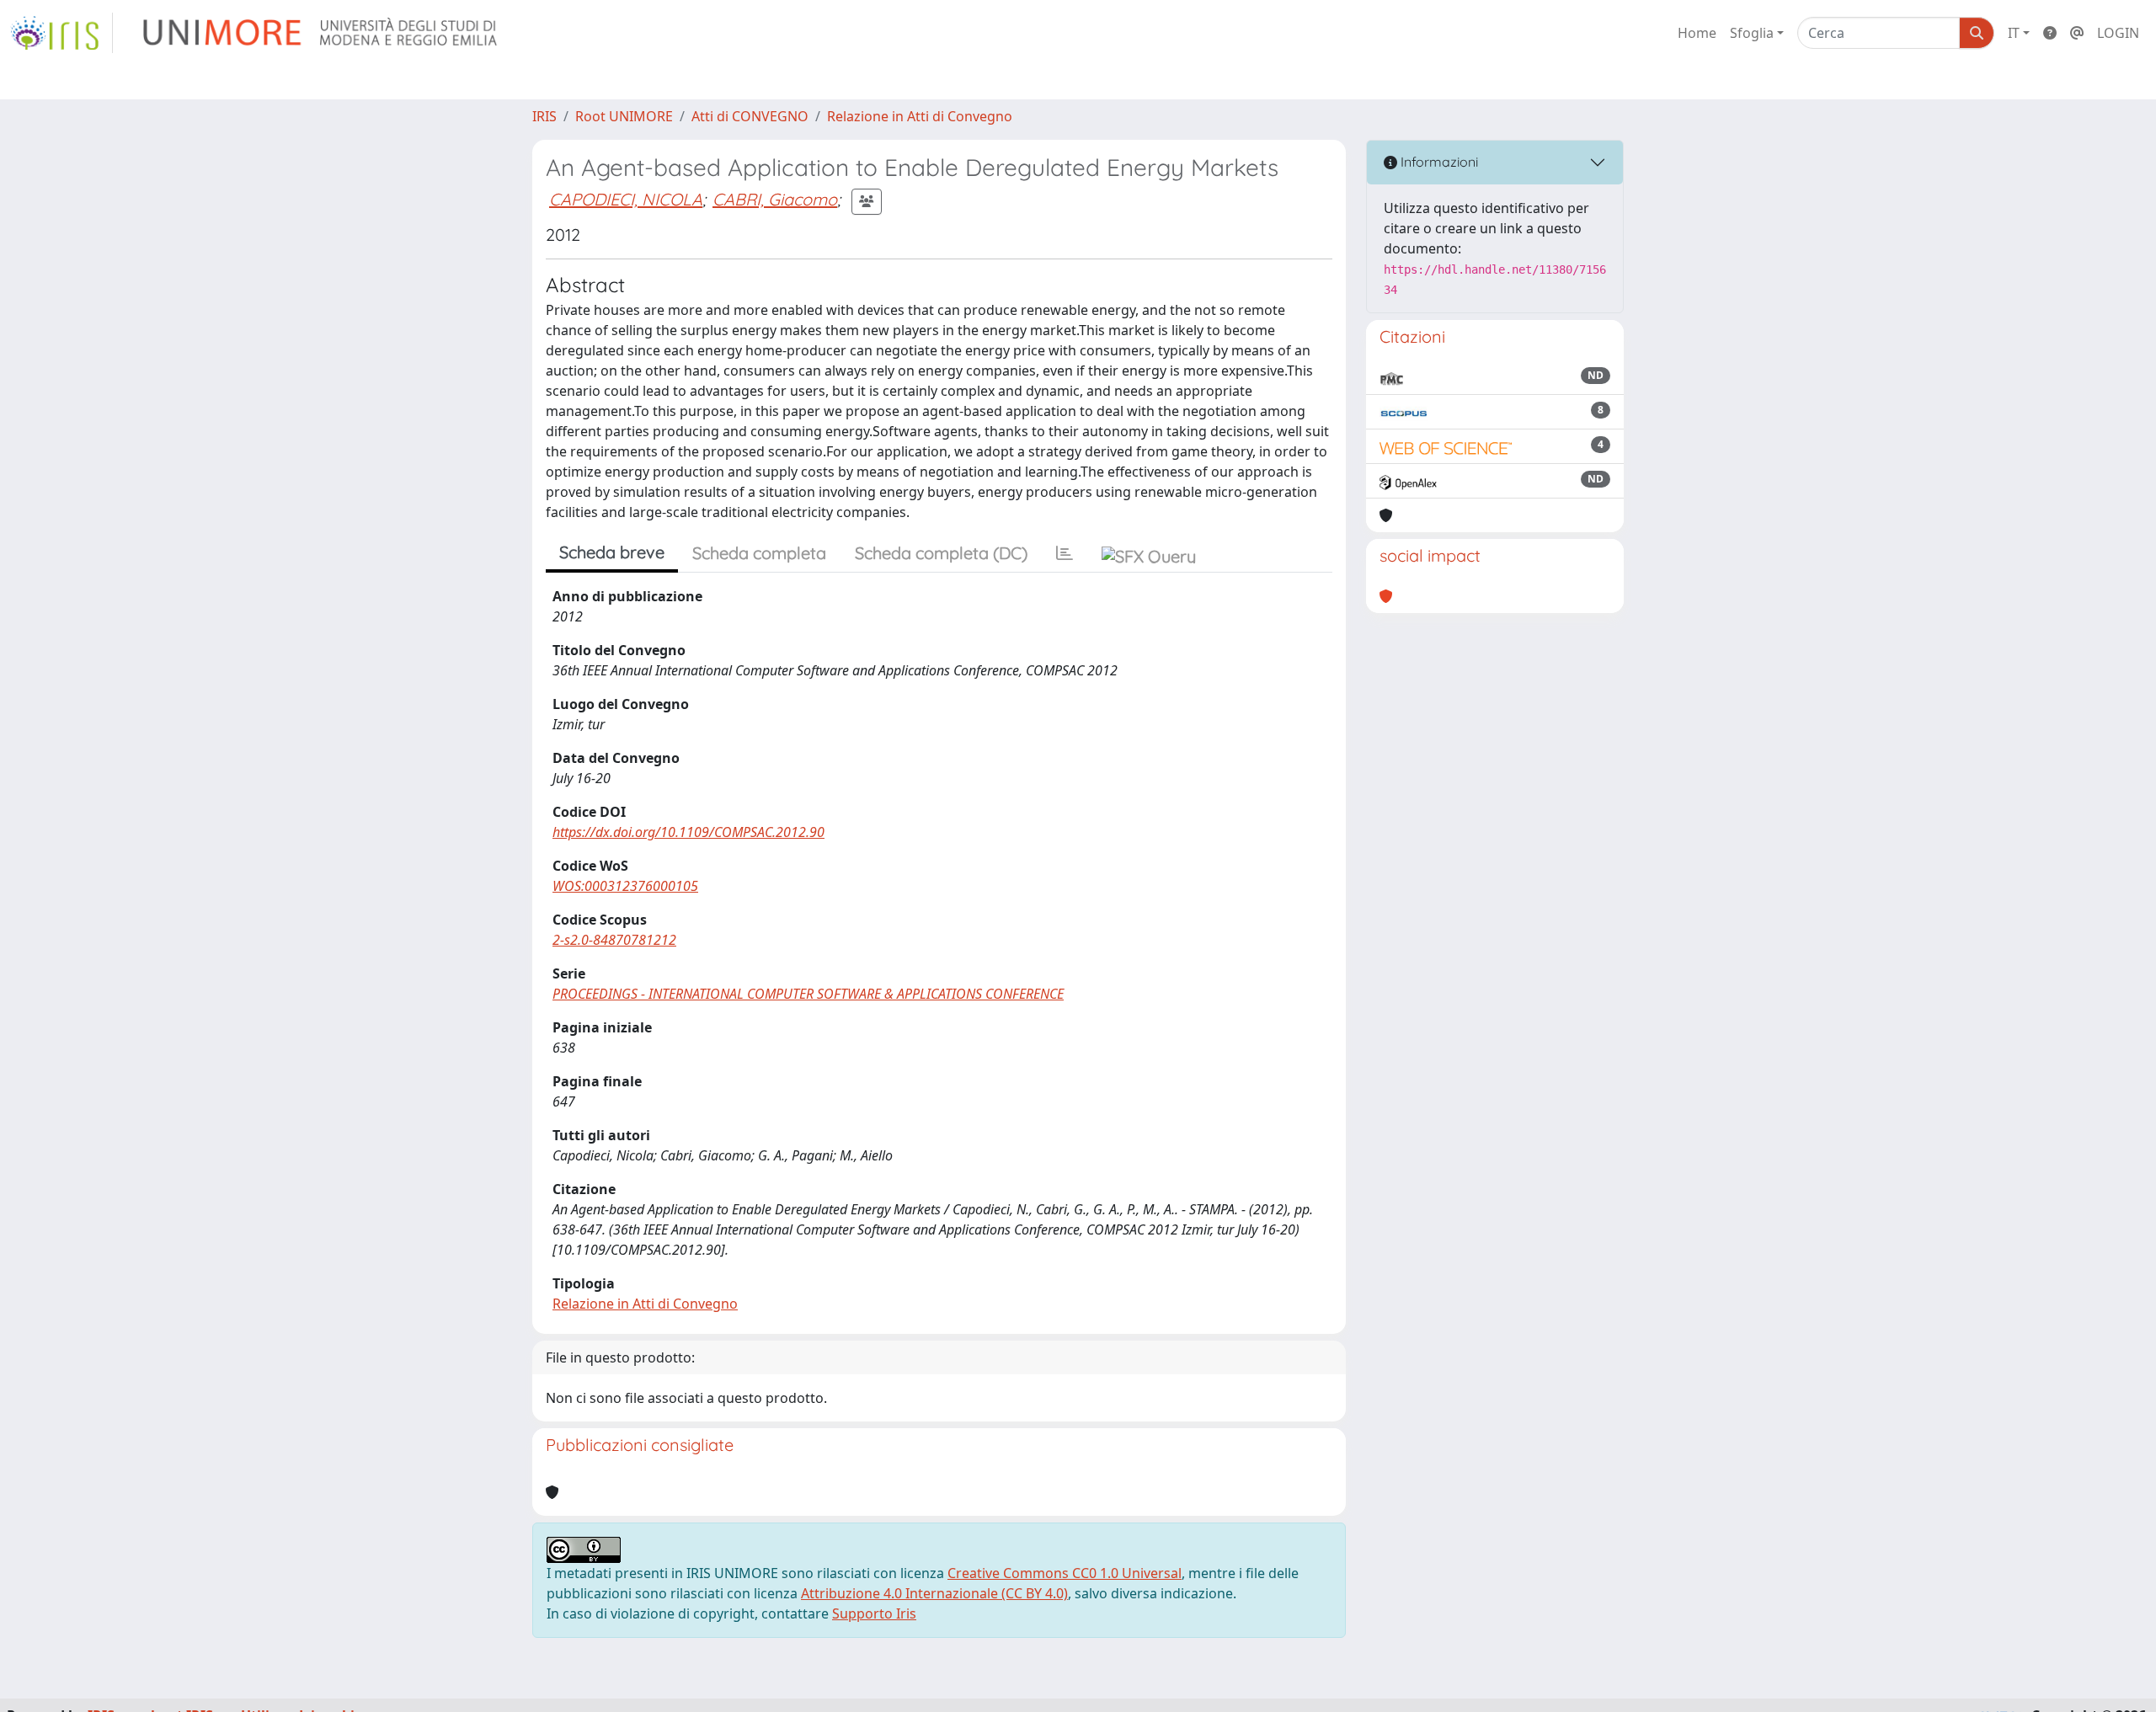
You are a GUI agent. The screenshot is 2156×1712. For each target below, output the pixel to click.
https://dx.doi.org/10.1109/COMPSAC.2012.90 (688, 832)
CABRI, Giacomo (775, 199)
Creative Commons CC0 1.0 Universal (1065, 1573)
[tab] (1065, 553)
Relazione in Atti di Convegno (920, 116)
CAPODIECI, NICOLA (626, 199)
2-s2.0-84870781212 (614, 940)
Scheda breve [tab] (612, 552)
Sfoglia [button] (1752, 33)
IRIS (544, 116)
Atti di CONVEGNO (750, 116)
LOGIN (2118, 33)
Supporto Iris (874, 1613)
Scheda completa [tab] (759, 553)
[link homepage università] (321, 33)
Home (1697, 33)
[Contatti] (2077, 33)
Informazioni (1438, 162)
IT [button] (2014, 33)
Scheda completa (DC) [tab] (941, 553)
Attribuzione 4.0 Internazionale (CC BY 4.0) (934, 1593)
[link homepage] (61, 33)
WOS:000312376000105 (625, 886)
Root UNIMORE (624, 116)
